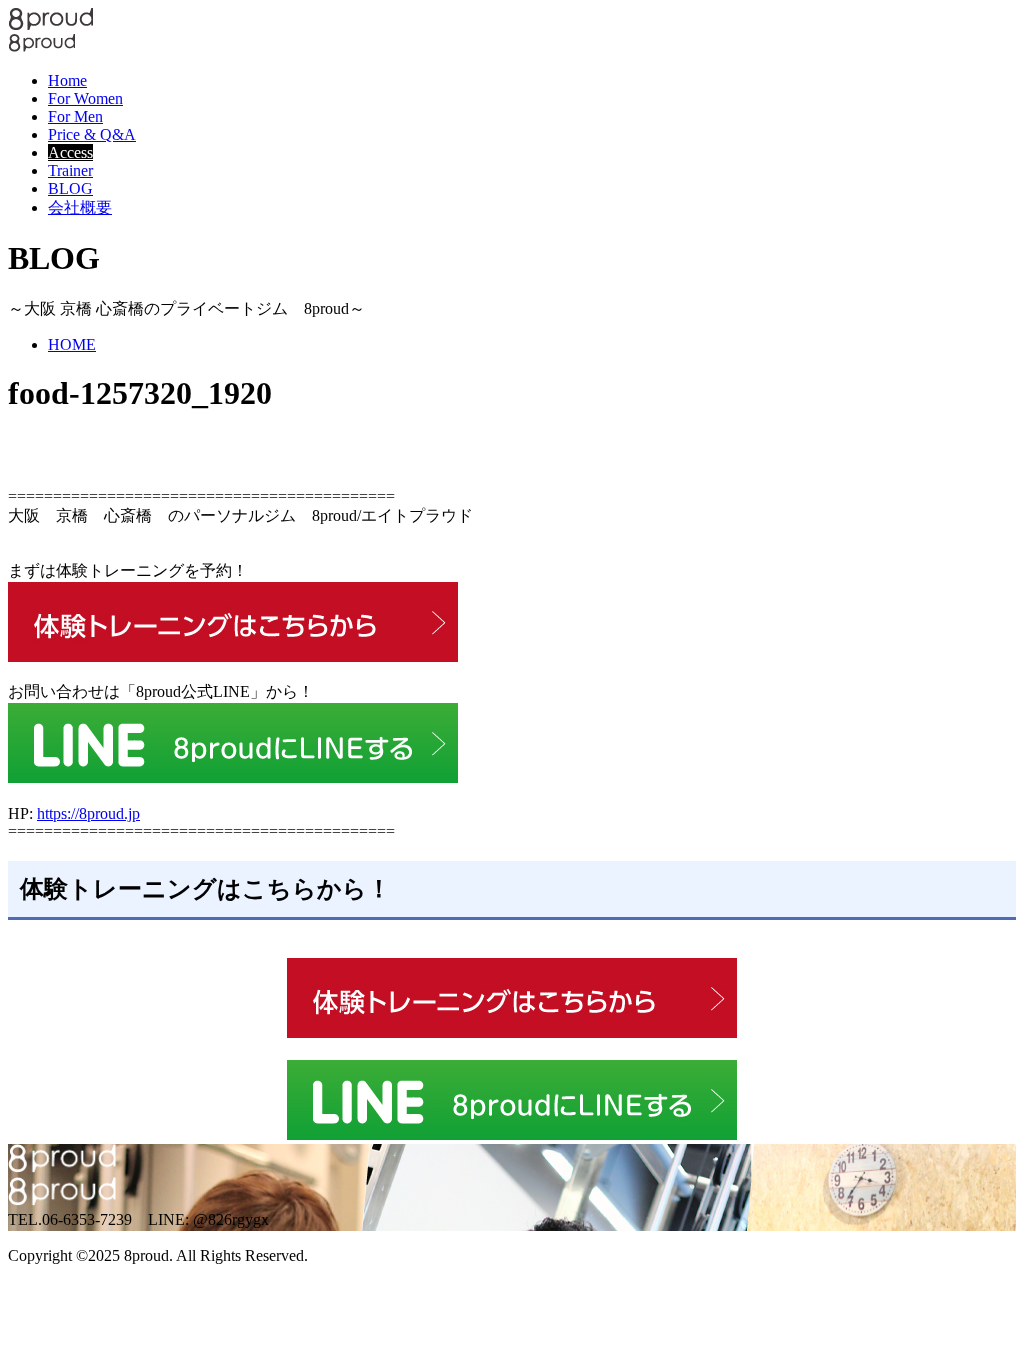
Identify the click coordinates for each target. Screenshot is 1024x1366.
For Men (75, 116)
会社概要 (80, 207)
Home (67, 80)
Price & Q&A (92, 134)
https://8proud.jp (88, 813)
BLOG (70, 188)
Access (70, 152)
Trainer (70, 170)
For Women (85, 98)
